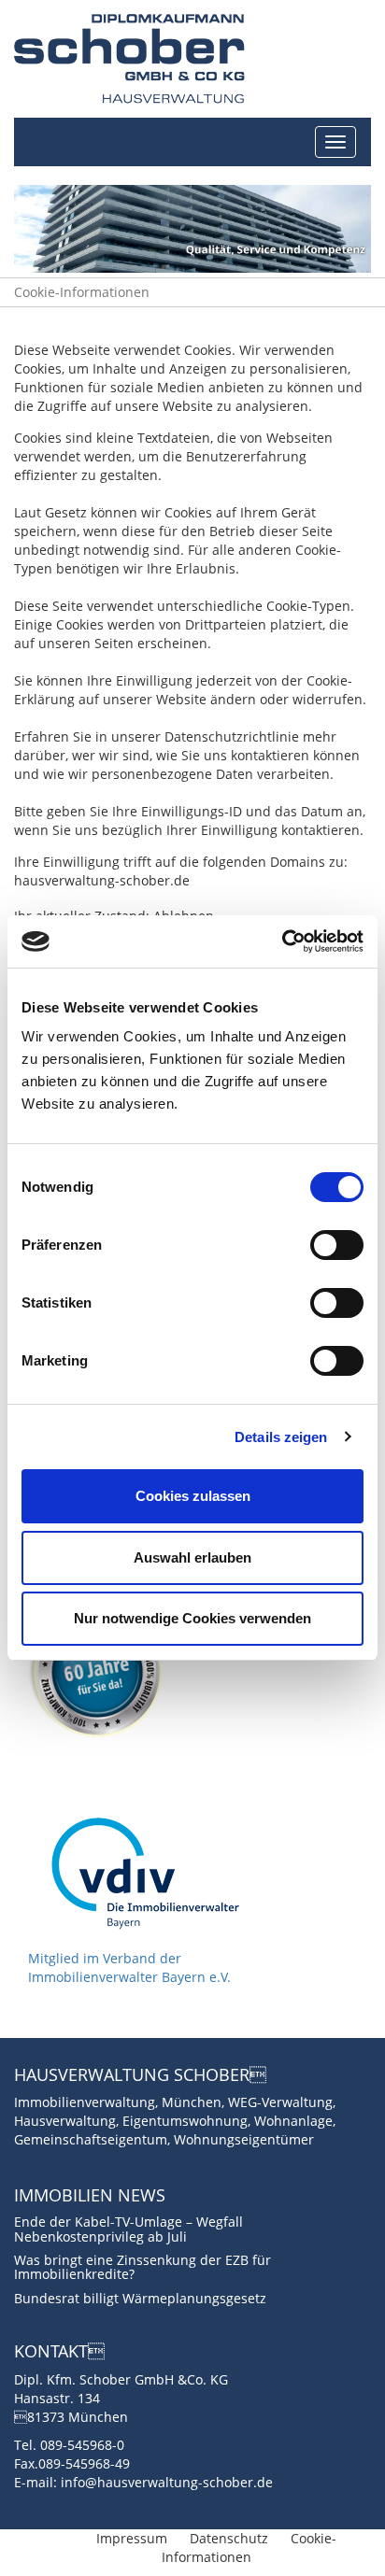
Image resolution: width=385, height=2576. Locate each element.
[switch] (337, 1245)
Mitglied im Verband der (105, 1958)
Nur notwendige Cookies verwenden (192, 1618)
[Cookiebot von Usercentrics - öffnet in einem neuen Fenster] (282, 941)
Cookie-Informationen (82, 292)
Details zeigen (281, 1437)
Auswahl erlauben (192, 1557)
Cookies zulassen (193, 1496)
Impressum (132, 2538)
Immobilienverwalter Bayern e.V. (129, 1977)
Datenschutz (229, 2538)
